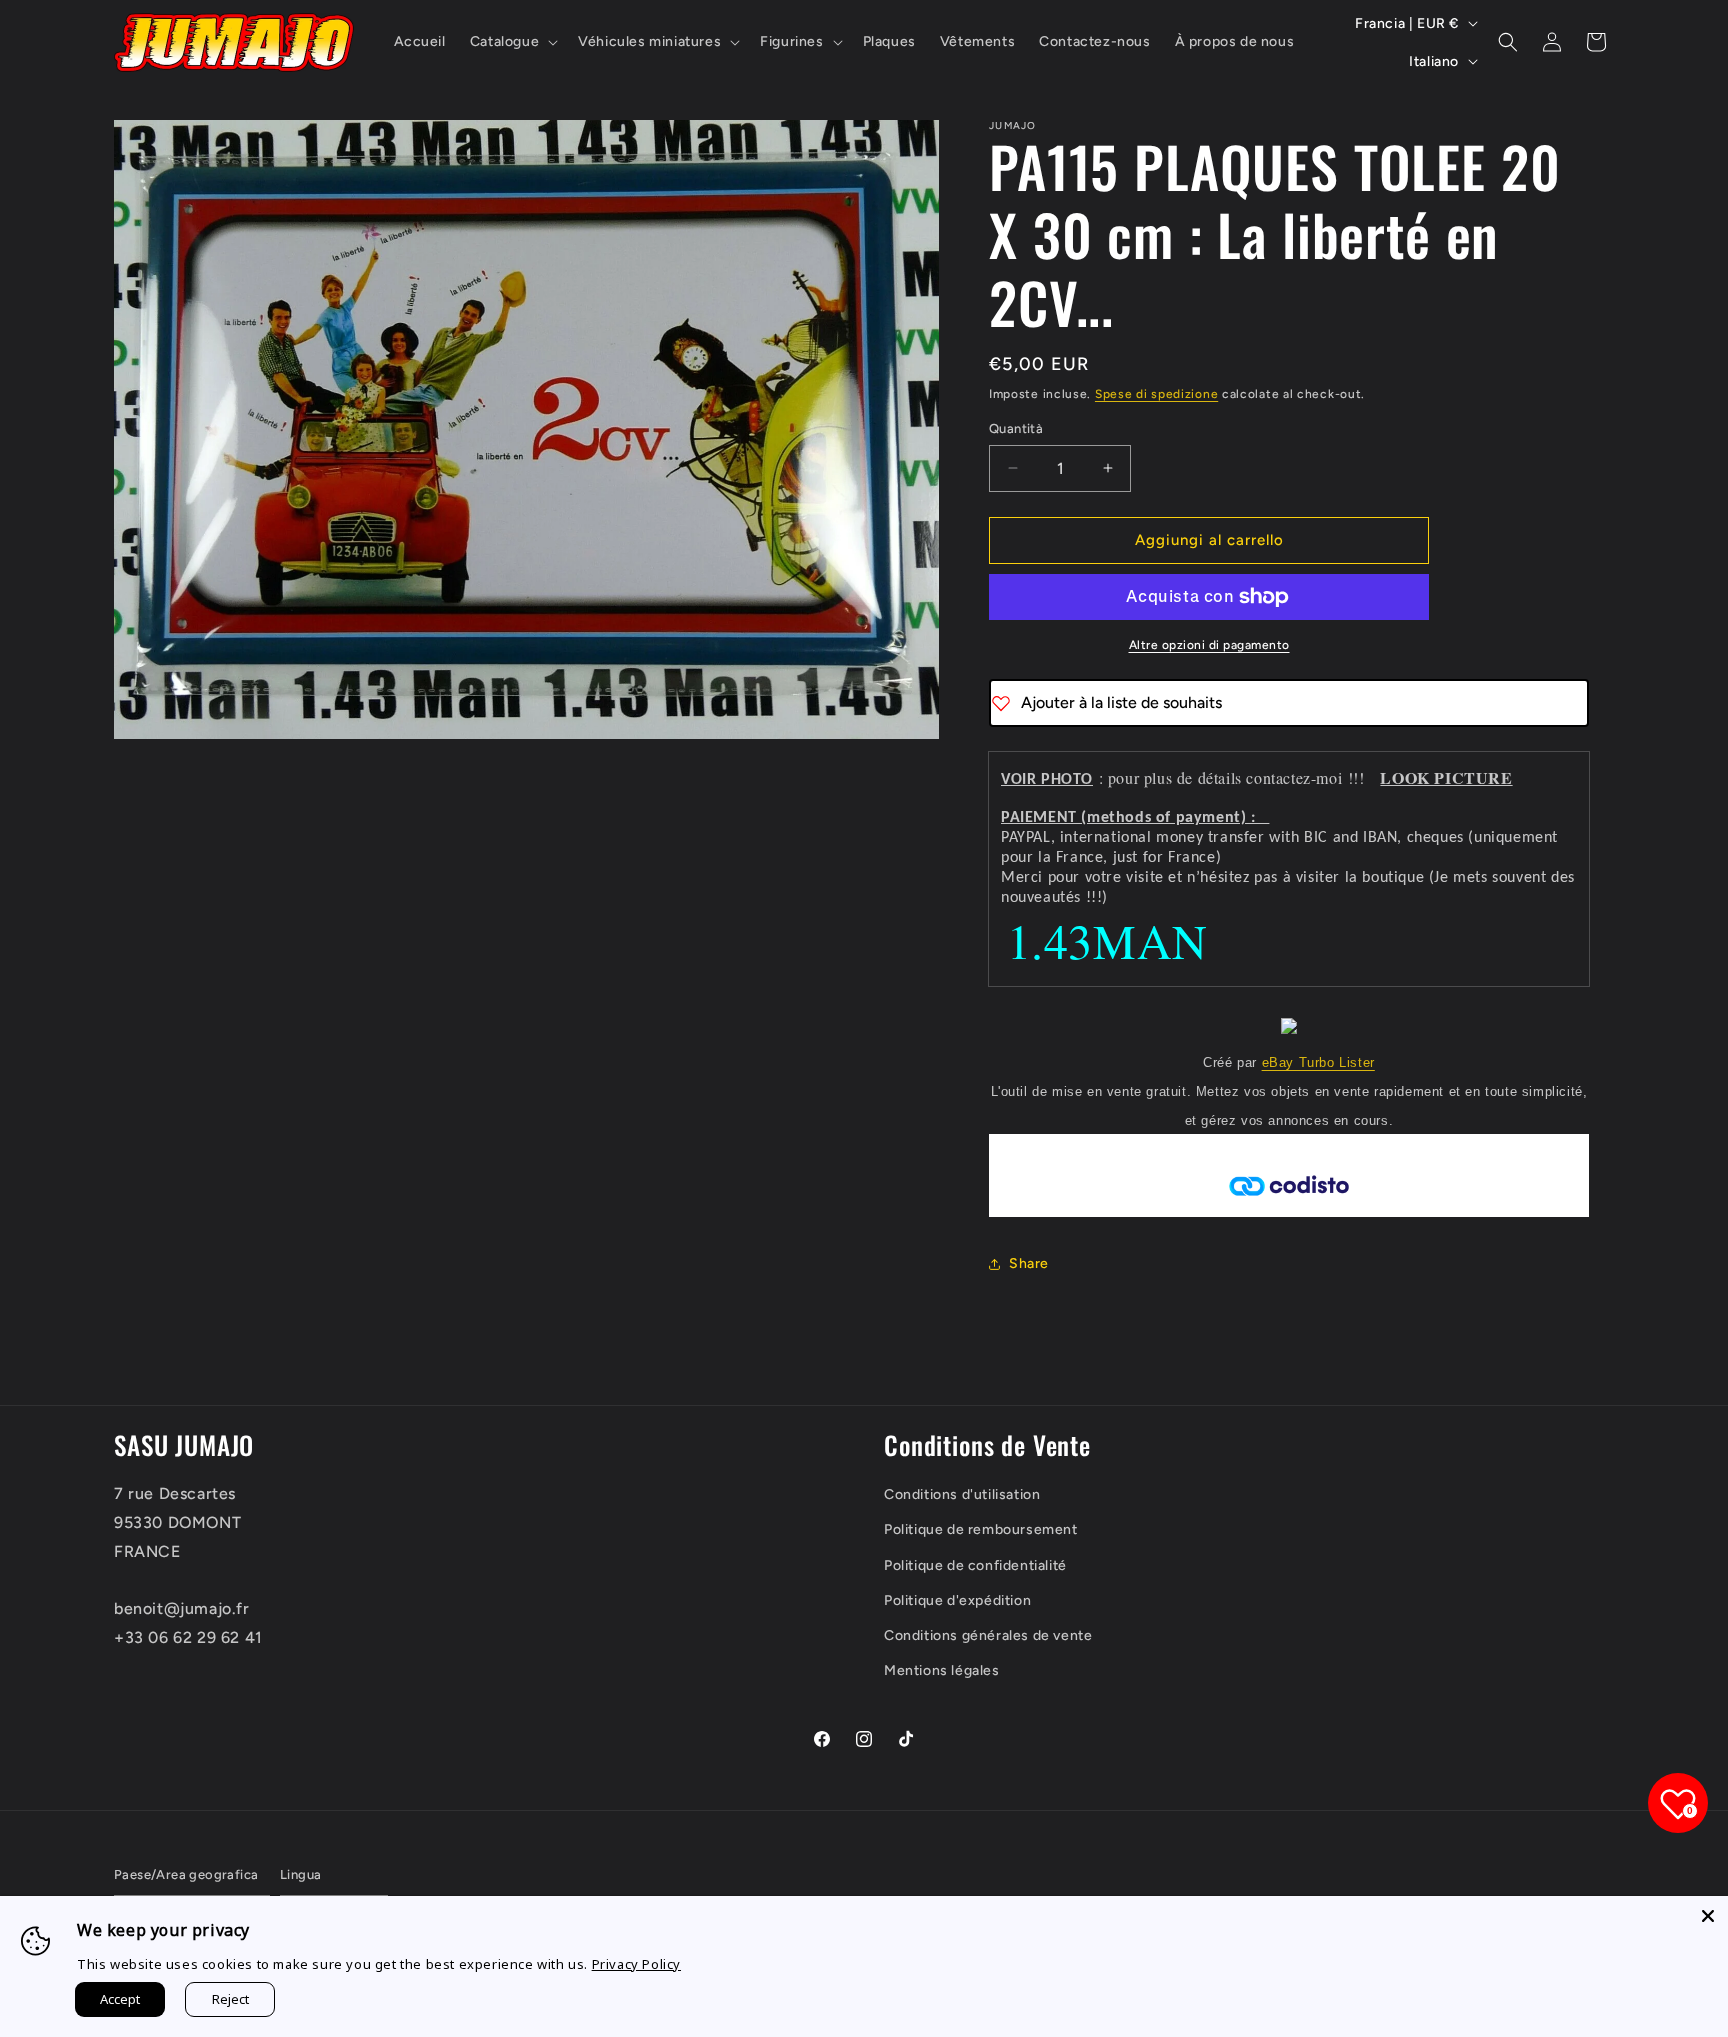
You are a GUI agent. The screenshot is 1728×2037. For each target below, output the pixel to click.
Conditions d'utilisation (962, 1494)
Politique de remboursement (981, 1529)
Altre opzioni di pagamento (1209, 645)
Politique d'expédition (957, 1600)
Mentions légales (942, 1670)
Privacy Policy (636, 1964)
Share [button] (1029, 1263)
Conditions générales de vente (988, 1635)
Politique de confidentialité (975, 1565)
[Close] (1708, 1916)
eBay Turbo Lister (1318, 1062)
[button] (512, 42)
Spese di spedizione (1156, 394)
